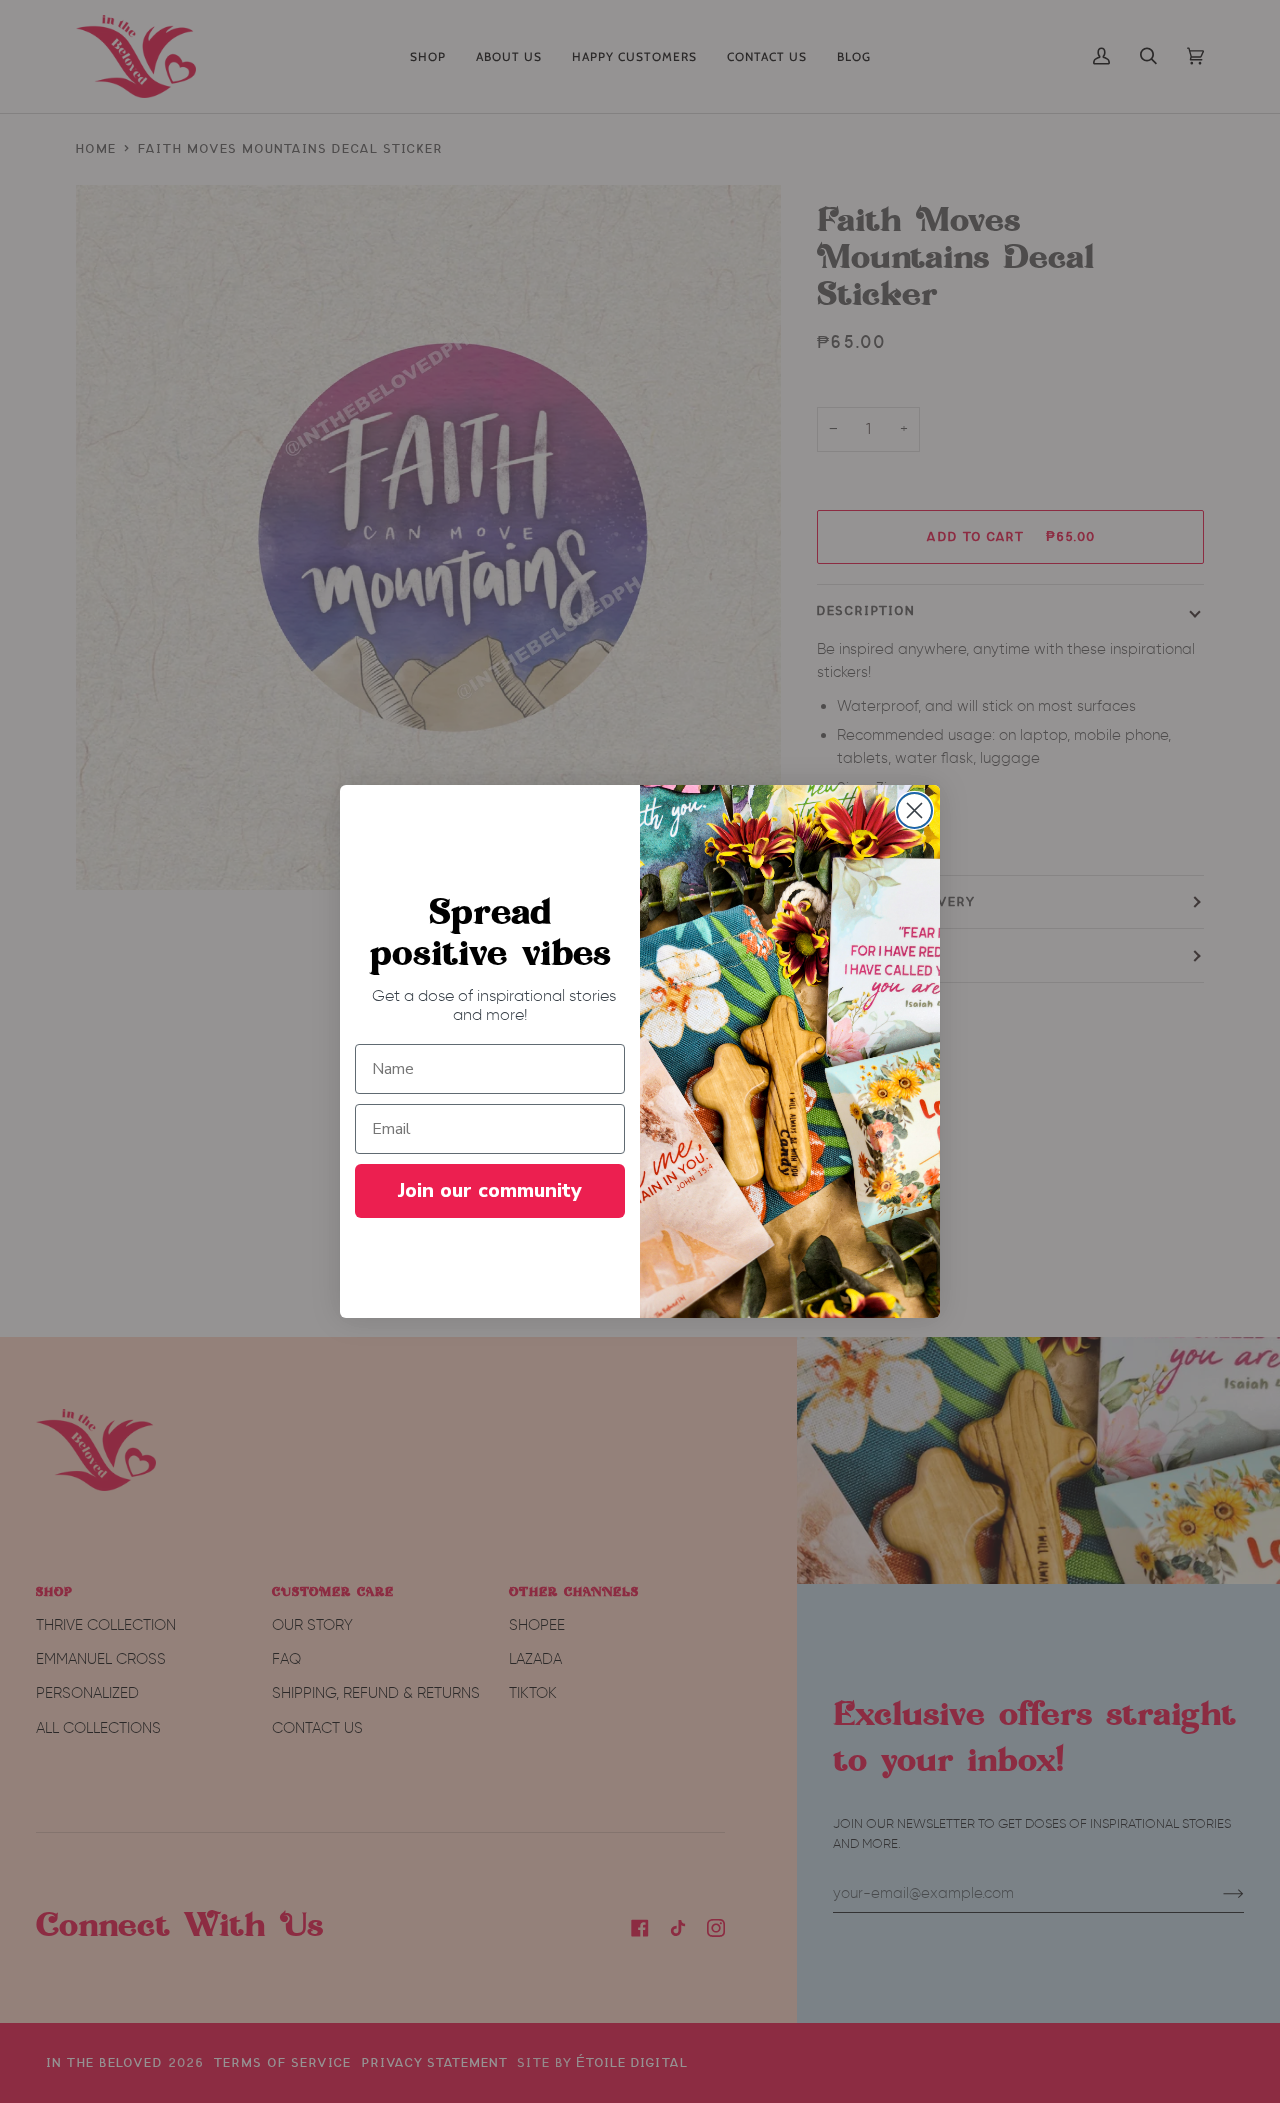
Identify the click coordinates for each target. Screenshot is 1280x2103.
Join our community (490, 1190)
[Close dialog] (914, 810)
